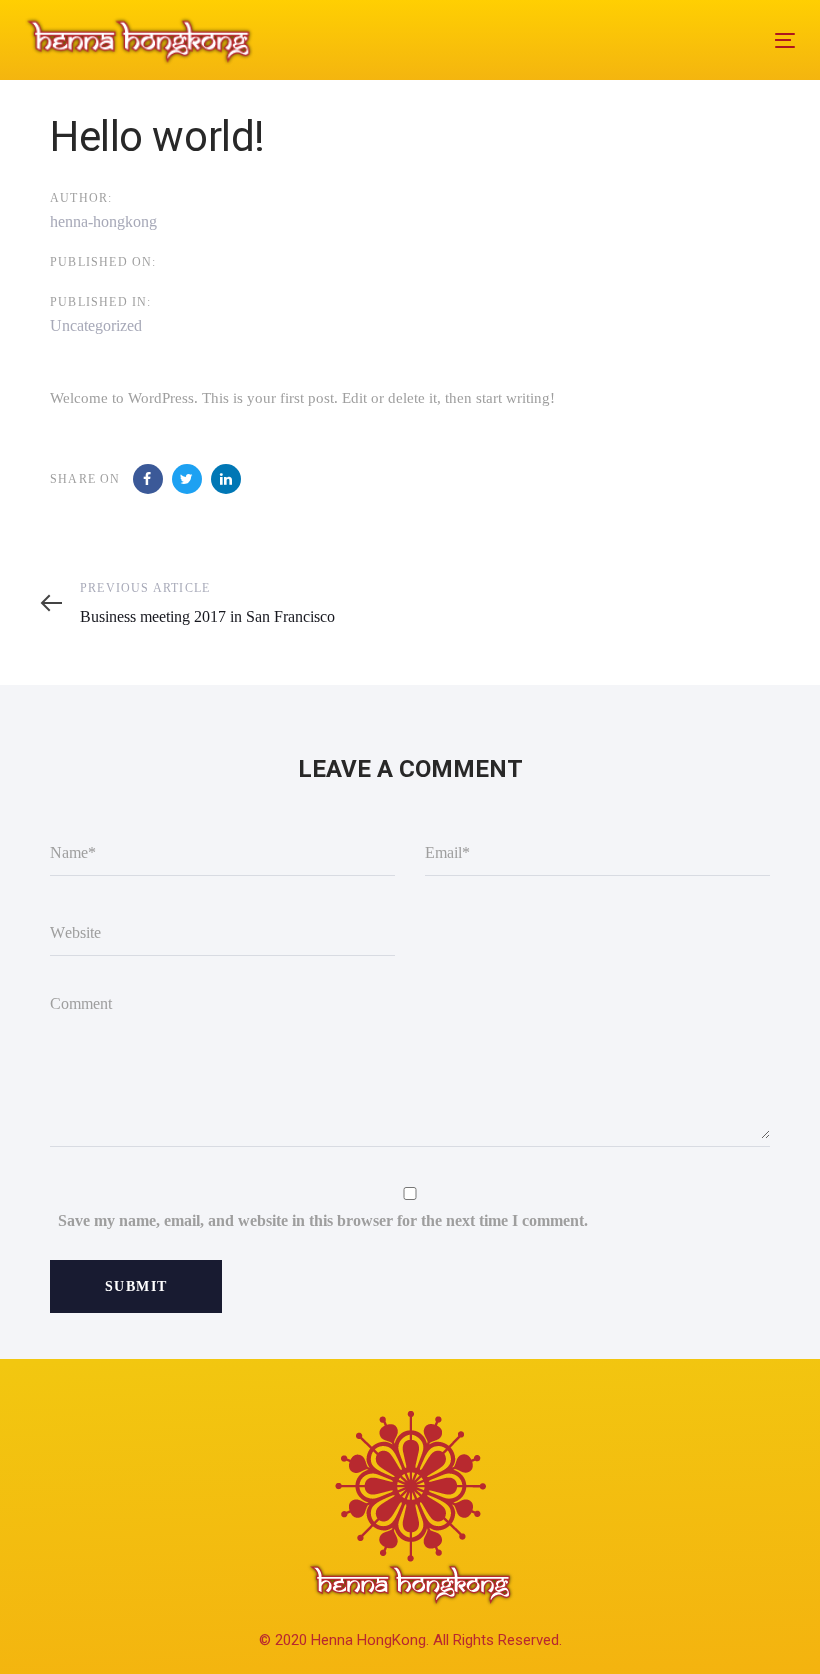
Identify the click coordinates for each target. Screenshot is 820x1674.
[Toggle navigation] (666, 40)
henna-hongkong (103, 221)
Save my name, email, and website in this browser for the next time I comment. (323, 1220)
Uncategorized (96, 325)
